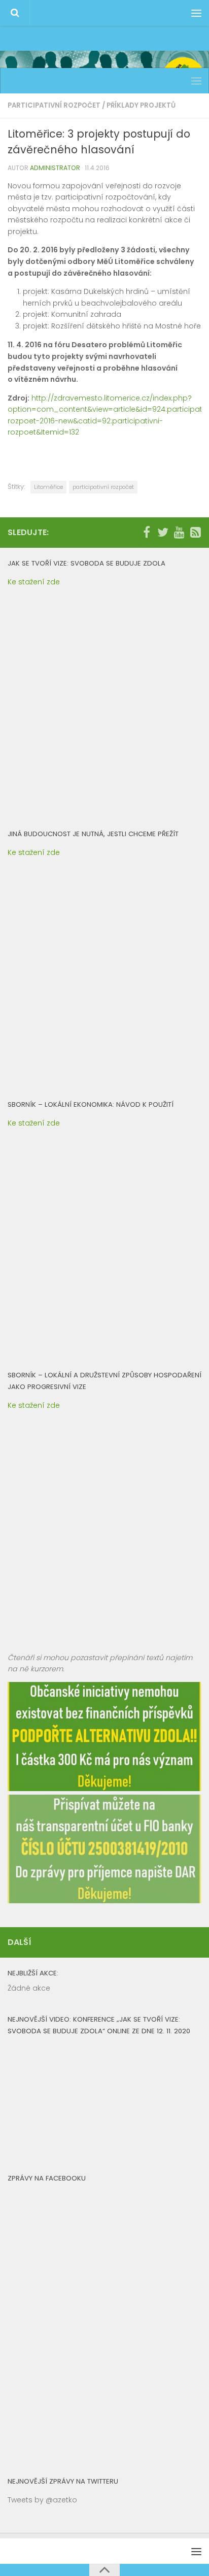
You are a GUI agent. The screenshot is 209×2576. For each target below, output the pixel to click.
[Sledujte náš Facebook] (147, 532)
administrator (55, 168)
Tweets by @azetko (42, 2500)
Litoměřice (48, 487)
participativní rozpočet (103, 487)
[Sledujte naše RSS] (195, 532)
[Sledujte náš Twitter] (163, 532)
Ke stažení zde (34, 582)
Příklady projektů (141, 105)
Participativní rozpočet (54, 105)
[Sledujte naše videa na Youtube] (179, 532)
